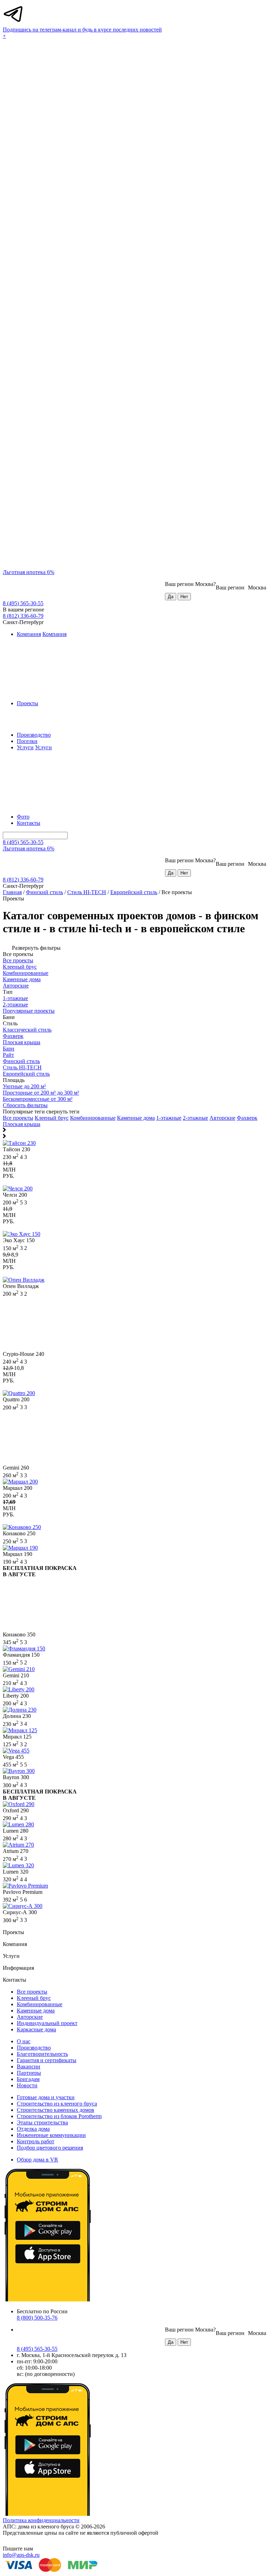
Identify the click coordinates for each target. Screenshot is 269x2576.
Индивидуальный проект (47, 2023)
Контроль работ (36, 2141)
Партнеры (29, 2073)
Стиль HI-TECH (87, 892)
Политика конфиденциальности (41, 2520)
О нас (24, 2041)
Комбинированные (93, 1118)
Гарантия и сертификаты (47, 2060)
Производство (34, 735)
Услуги (25, 747)
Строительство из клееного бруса (57, 2104)
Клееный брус (52, 1118)
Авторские (222, 1118)
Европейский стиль (134, 892)
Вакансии (29, 2067)
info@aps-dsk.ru (21, 2555)
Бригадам (28, 2079)
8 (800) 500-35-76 (37, 2318)
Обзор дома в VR (37, 2160)
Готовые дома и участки (46, 2097)
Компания (29, 634)
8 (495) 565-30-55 (23, 603)
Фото (23, 817)
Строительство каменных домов (56, 2110)
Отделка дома (33, 2129)
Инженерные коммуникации (51, 2135)
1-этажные (169, 1118)
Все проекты (18, 1118)
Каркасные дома (36, 2029)
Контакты (29, 823)
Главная (12, 892)
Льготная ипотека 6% (29, 572)
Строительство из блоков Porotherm (59, 2116)
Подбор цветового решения (50, 2148)
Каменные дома (136, 1118)
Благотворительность (42, 2054)
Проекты (27, 703)
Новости (27, 2085)
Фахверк (247, 1118)
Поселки (27, 741)
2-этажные (195, 1118)
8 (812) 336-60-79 (23, 616)
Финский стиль (44, 892)
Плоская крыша (22, 1124)
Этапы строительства (42, 2122)
